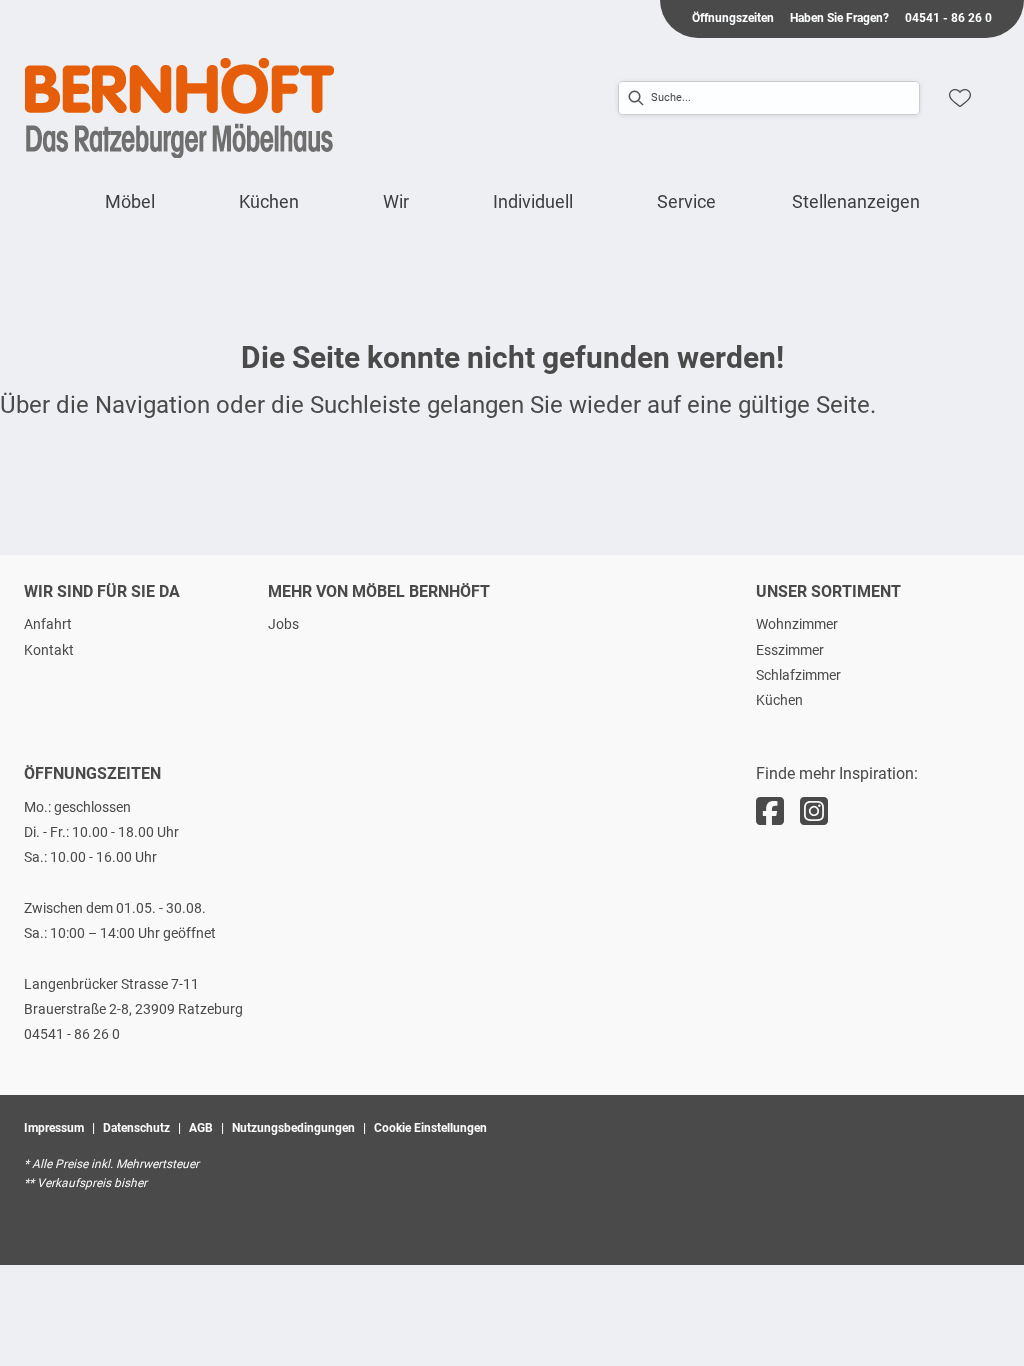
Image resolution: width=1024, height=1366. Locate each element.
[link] (130, 201)
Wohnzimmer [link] (797, 624)
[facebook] (770, 812)
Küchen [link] (779, 700)
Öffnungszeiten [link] (733, 18)
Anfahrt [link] (48, 624)
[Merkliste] (960, 98)
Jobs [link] (283, 624)
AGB (201, 1128)
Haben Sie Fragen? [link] (839, 18)
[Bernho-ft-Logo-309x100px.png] (180, 108)
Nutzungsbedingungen (293, 1128)
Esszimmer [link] (790, 650)
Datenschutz (136, 1128)
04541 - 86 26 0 (72, 1034)
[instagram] (814, 812)
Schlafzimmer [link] (798, 675)
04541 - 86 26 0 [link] (948, 18)
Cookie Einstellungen (430, 1128)
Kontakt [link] (49, 650)
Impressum (54, 1128)
